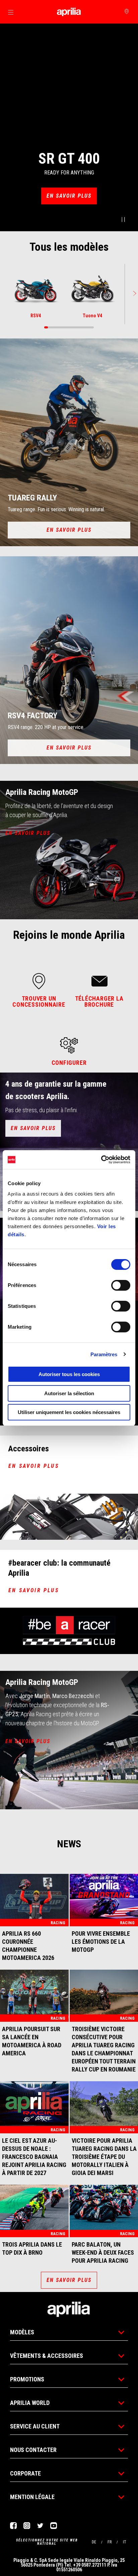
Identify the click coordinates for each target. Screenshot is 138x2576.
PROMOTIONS (27, 2379)
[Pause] (123, 220)
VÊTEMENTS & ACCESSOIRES (47, 2356)
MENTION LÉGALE (32, 2497)
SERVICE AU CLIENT (35, 2426)
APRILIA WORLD (30, 2403)
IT (125, 2542)
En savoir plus (69, 748)
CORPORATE (25, 2473)
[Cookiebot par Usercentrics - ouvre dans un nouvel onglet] (101, 1160)
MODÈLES (22, 2332)
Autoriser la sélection (69, 1393)
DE (94, 2542)
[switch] (121, 1285)
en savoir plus (34, 1466)
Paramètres (104, 1354)
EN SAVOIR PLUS (69, 196)
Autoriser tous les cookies (69, 1374)
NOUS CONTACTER (33, 2450)
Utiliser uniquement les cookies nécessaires (69, 1412)
